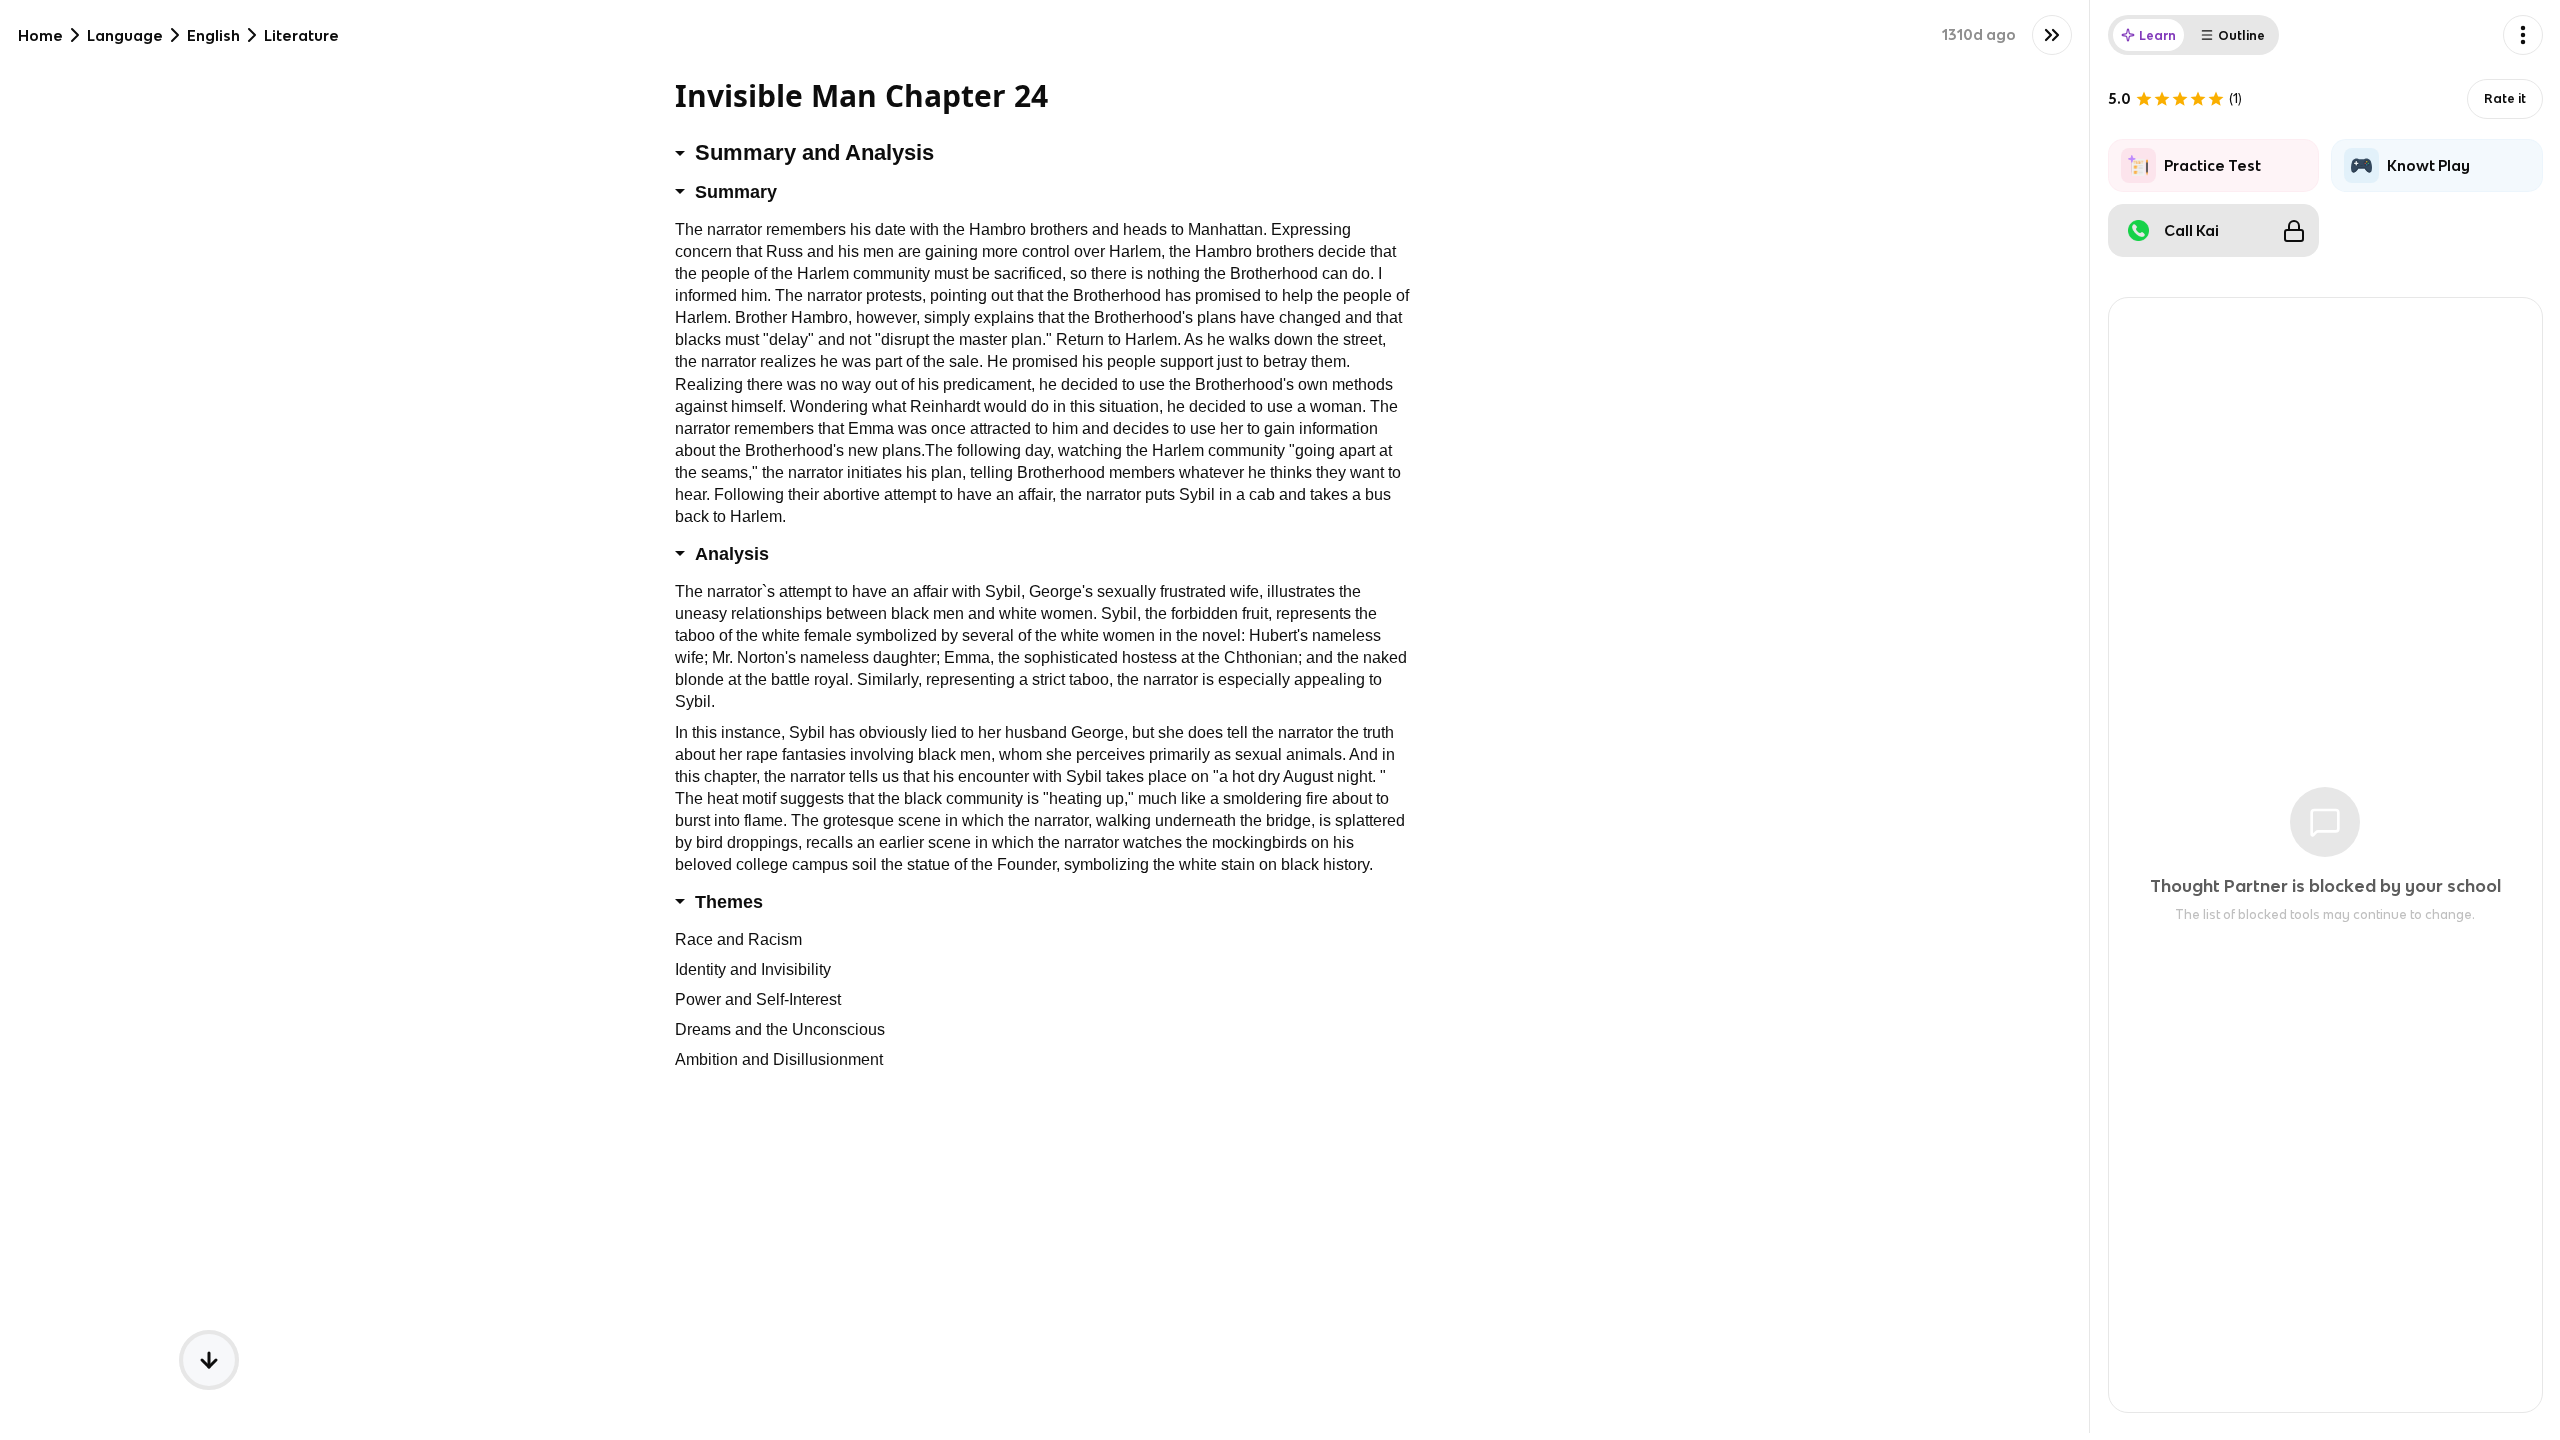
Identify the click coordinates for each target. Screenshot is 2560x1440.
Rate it (2505, 98)
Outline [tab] (2241, 35)
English (213, 35)
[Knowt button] (2052, 35)
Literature (301, 35)
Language (125, 35)
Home (40, 35)
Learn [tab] (2157, 35)
